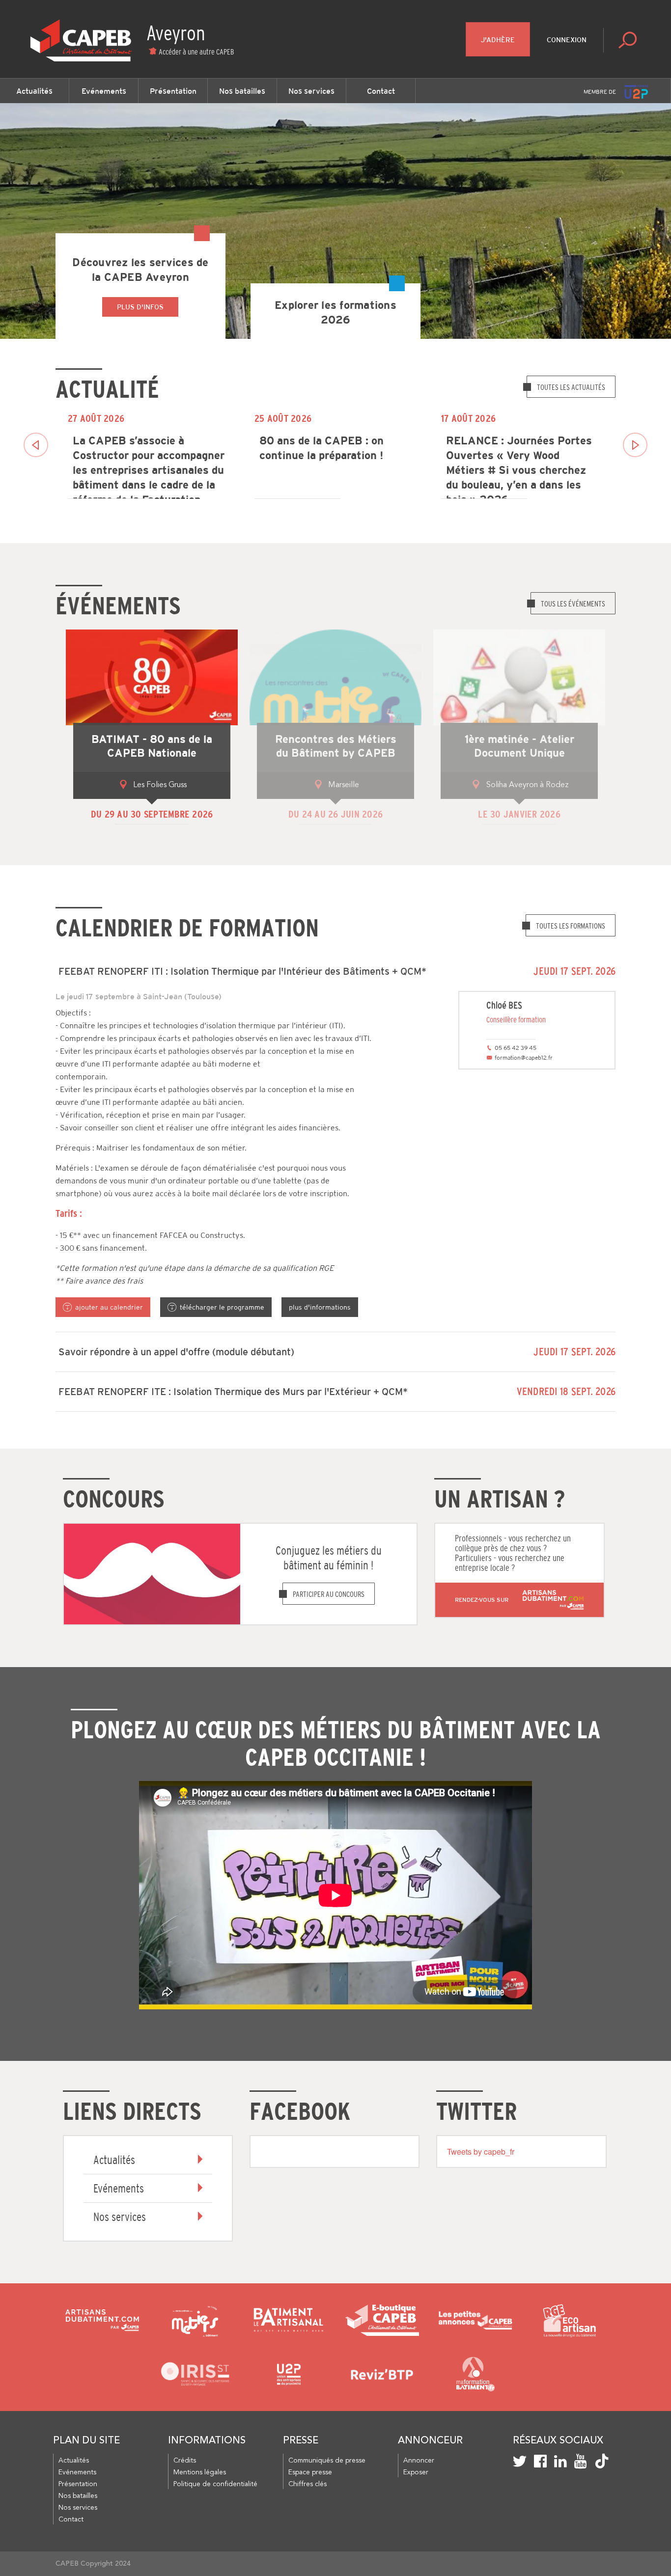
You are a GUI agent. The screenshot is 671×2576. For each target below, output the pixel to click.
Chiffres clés (308, 2484)
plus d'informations (320, 1307)
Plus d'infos (140, 307)
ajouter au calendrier (109, 1307)
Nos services (311, 91)
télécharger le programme (222, 1307)
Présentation (173, 91)
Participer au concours (329, 1594)
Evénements (104, 91)
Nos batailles (242, 91)
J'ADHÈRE (498, 40)
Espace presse (310, 2472)
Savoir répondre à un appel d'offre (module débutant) (176, 1352)
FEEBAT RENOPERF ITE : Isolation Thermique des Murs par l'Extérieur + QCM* (233, 1392)
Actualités (34, 91)
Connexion (567, 40)
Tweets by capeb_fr (481, 2151)
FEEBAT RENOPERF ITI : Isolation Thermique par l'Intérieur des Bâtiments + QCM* (242, 971)
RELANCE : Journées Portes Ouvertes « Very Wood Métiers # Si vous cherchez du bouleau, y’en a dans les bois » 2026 (519, 465)
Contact (381, 91)
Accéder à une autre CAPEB (196, 52)
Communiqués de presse (327, 2461)
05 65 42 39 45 (516, 1048)
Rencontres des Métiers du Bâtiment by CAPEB (336, 746)
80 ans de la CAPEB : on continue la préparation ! (322, 448)
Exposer (416, 2472)
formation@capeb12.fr (524, 1058)
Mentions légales (200, 2472)
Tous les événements (573, 603)
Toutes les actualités (571, 387)
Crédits (185, 2461)
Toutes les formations (571, 926)
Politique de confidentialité (215, 2484)
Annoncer (419, 2461)
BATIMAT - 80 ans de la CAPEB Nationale (152, 746)
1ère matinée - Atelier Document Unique (519, 746)
